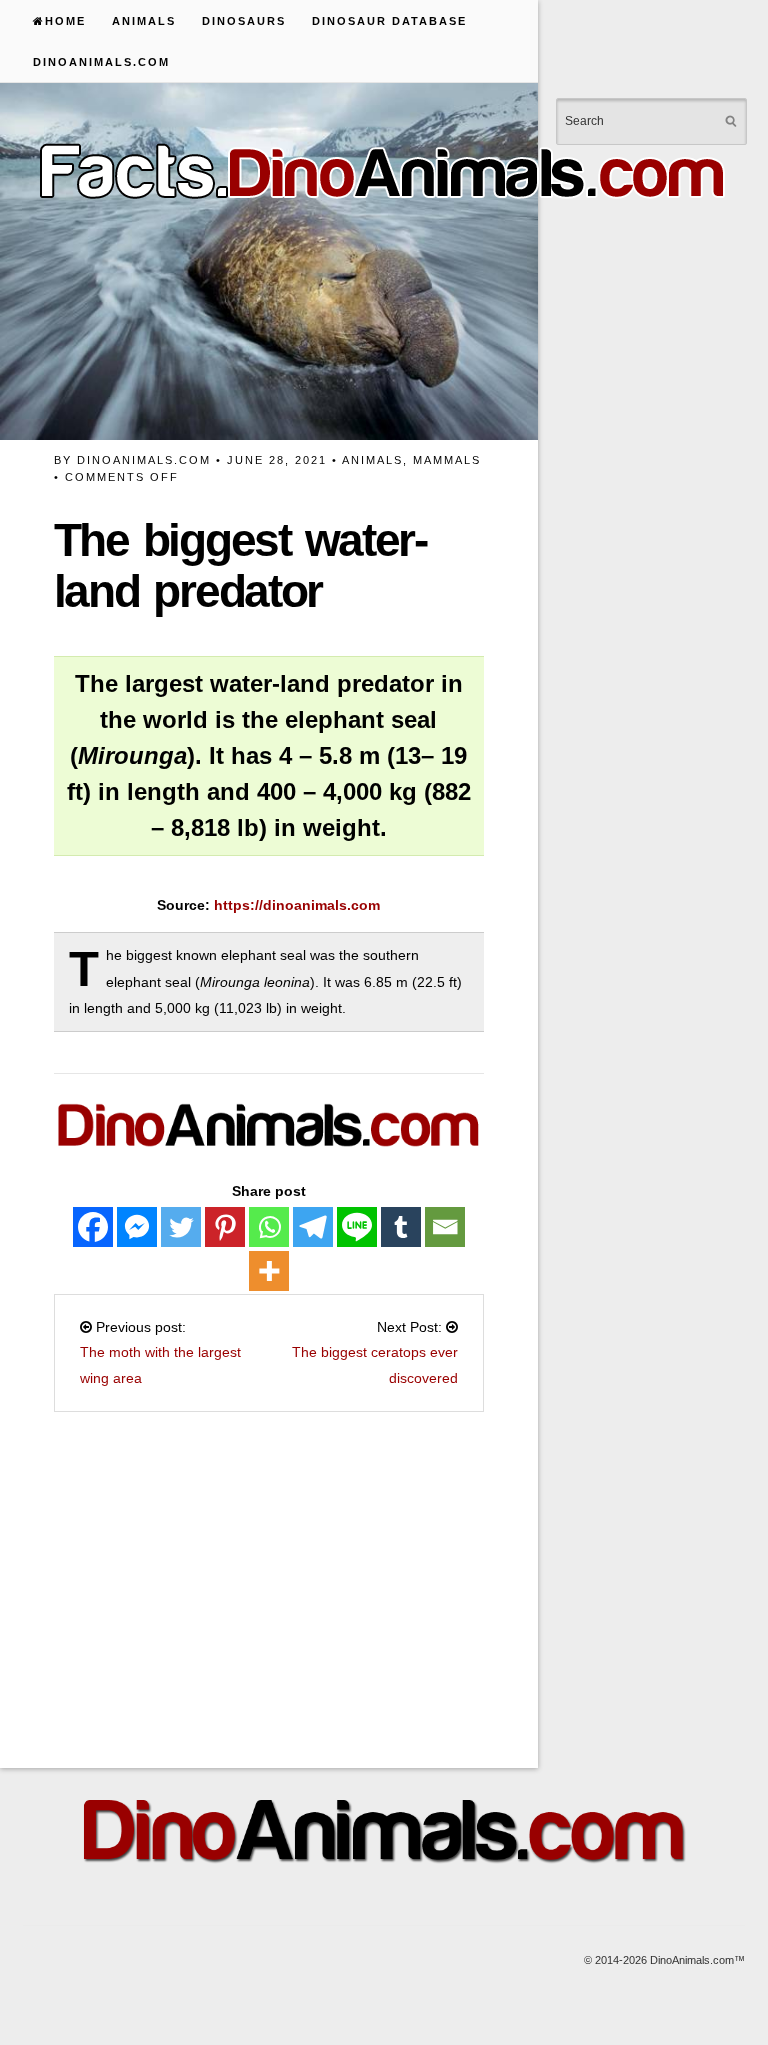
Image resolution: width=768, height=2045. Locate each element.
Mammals (447, 460)
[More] (269, 1271)
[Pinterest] (225, 1227)
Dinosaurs (244, 21)
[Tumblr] (401, 1227)
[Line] (357, 1227)
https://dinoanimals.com (297, 905)
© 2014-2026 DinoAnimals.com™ (664, 1960)
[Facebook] (93, 1227)
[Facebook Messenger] (137, 1227)
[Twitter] (181, 1227)
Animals (144, 21)
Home (65, 21)
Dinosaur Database (389, 21)
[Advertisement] (367, 1578)
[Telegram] (313, 1227)
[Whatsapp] (269, 1227)
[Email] (445, 1227)
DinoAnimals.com (101, 62)
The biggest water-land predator (240, 565)
